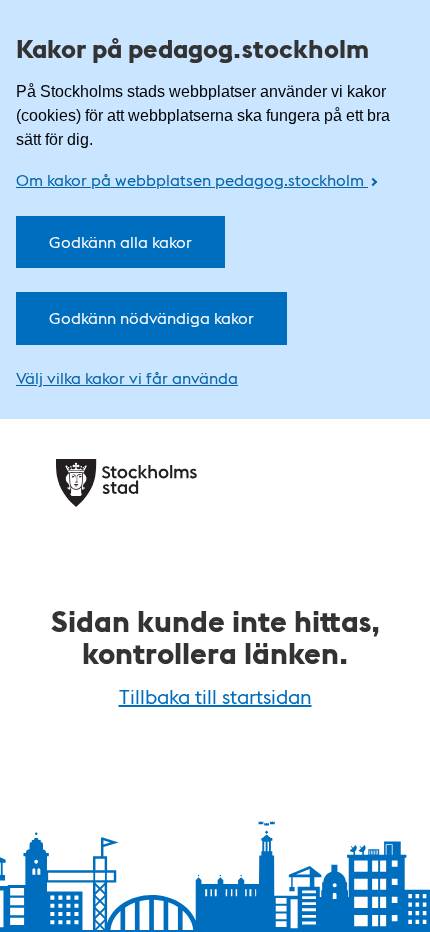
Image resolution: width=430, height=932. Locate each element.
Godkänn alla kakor (120, 241)
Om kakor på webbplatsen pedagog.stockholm (192, 179)
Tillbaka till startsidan (215, 696)
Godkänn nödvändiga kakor (151, 317)
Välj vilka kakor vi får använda (127, 378)
